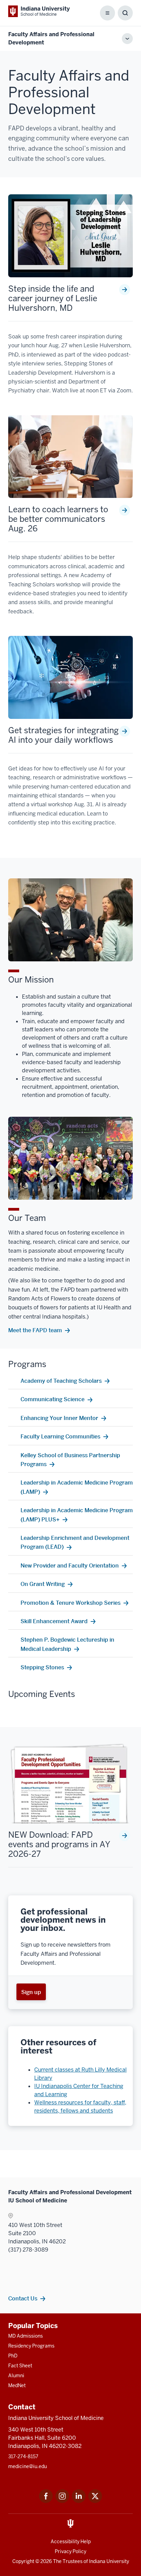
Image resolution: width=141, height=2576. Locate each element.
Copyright (23, 2561)
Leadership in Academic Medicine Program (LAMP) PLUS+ (77, 1515)
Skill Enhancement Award (54, 1621)
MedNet (17, 2385)
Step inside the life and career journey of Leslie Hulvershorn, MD (53, 298)
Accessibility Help (71, 2542)
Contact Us (23, 2298)
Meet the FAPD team (35, 1330)
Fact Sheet (20, 2366)
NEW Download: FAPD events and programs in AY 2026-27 (59, 1844)
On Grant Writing (43, 1584)
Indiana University (109, 2561)
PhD (13, 2356)
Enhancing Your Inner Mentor (59, 1418)
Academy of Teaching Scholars (61, 1381)
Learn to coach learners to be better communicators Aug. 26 (58, 519)
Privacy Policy (70, 2551)
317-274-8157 (23, 2456)
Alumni (16, 2376)
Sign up (31, 1992)
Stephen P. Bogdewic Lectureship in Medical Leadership (67, 1644)
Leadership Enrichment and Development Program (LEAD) (75, 1542)
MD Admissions (25, 2336)
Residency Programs (31, 2346)
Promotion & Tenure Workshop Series (70, 1603)
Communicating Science (53, 1399)
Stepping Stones (42, 1667)
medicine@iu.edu (28, 2466)
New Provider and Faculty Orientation (70, 1565)
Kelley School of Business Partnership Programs (70, 1460)
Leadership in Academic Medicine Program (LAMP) (77, 1487)
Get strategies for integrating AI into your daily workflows (63, 735)
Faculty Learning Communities (60, 1436)
